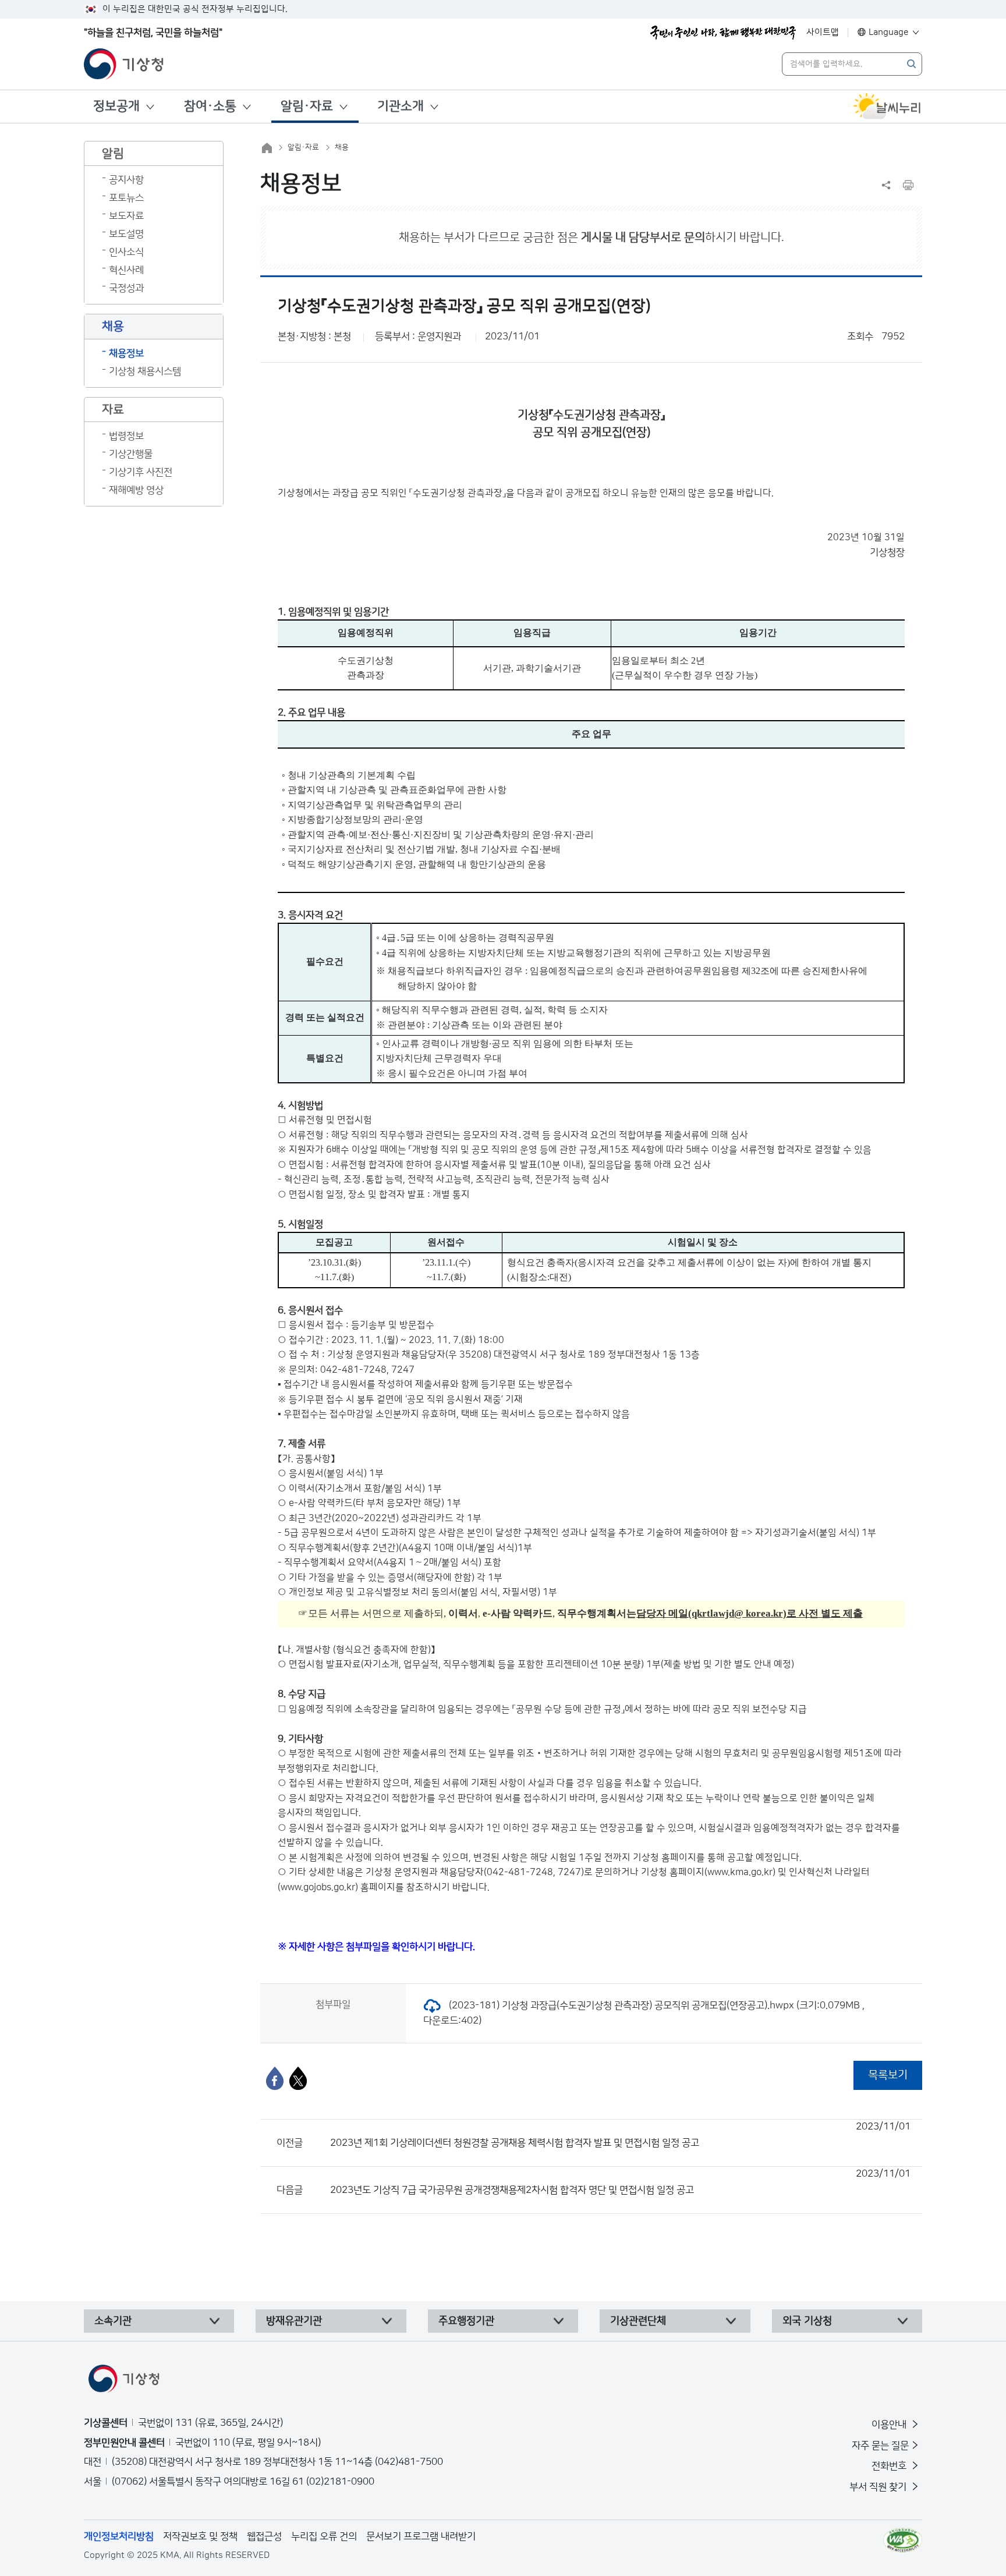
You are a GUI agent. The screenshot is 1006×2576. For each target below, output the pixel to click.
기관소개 (401, 106)
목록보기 (888, 2075)
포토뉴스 (126, 198)
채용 (342, 147)
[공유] (886, 185)
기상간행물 (131, 454)
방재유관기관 (294, 2321)
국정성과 (126, 288)
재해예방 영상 (136, 490)
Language (889, 32)
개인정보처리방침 (119, 2536)
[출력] (908, 185)
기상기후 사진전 (141, 472)
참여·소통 (210, 106)
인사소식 (126, 252)
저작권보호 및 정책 (200, 2536)
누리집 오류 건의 (324, 2536)
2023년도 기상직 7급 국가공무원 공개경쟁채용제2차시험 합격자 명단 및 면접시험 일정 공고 (620, 2182)
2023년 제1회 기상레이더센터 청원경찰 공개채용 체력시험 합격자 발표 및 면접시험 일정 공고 (620, 2135)
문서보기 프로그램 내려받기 (421, 2536)
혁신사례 (126, 270)
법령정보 (126, 436)
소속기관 (113, 2321)
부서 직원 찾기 (879, 2487)
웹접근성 (264, 2536)
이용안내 (890, 2425)
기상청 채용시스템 (145, 371)
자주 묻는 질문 (880, 2446)
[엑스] (298, 2078)
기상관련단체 (638, 2321)
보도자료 (126, 216)
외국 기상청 (807, 2321)
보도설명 (126, 234)
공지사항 (126, 180)
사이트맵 (823, 32)
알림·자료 (307, 106)
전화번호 (890, 2466)
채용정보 (126, 353)
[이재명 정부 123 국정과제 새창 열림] (723, 33)
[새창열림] (887, 107)
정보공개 (116, 106)
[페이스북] (275, 2078)
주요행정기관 (466, 2321)
